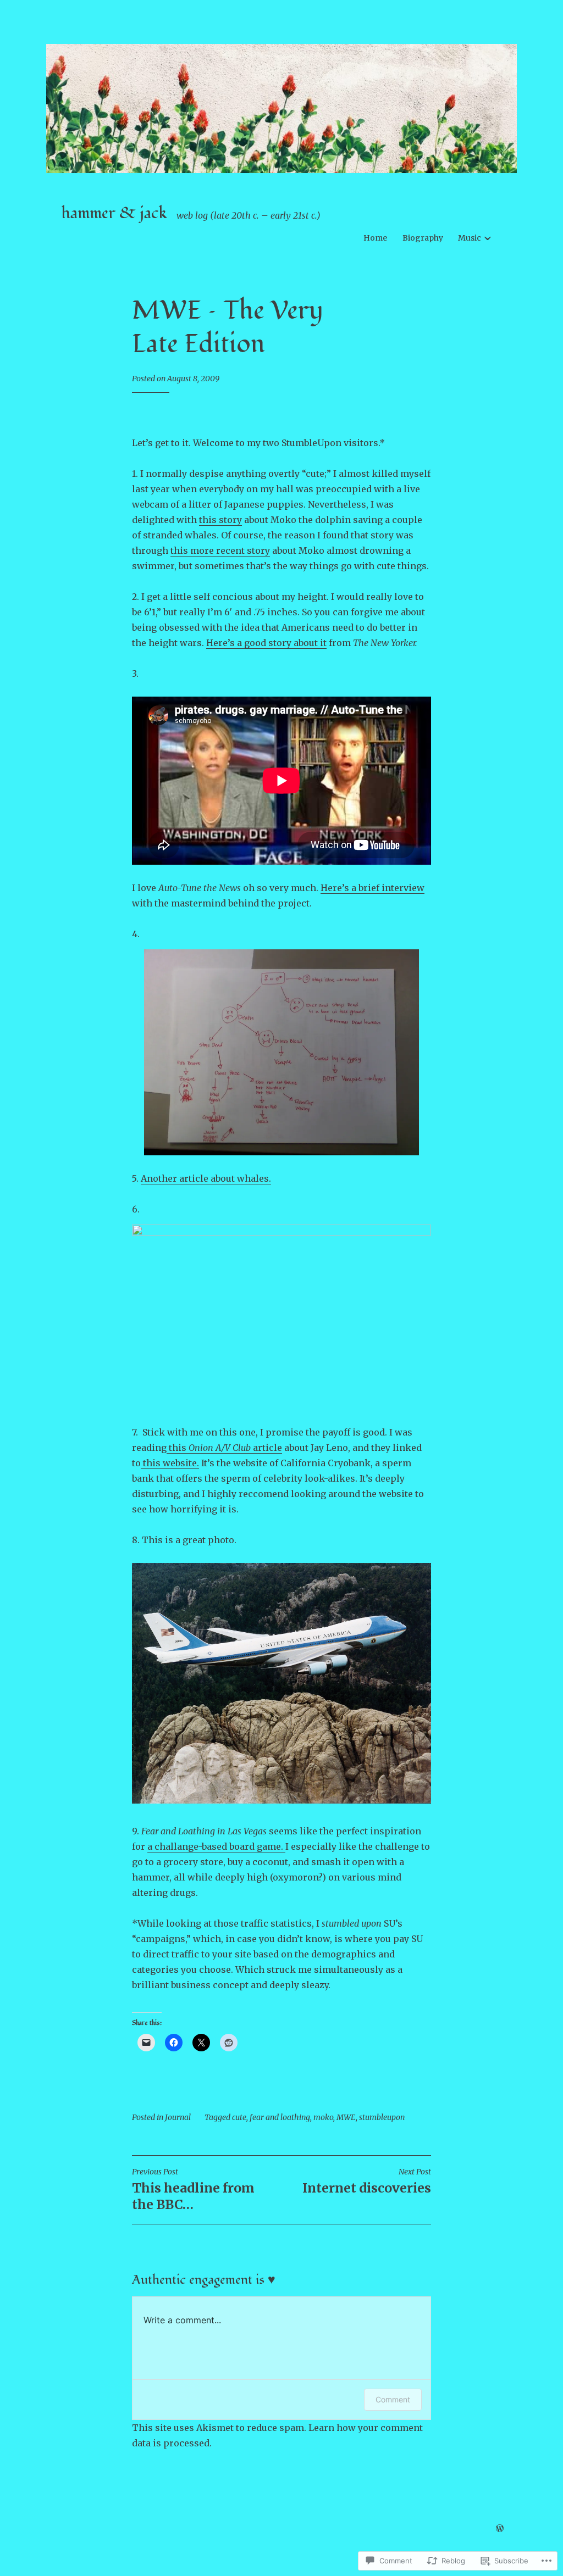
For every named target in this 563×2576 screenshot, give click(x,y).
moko (323, 2117)
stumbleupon (382, 2117)
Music (470, 238)
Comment (393, 2399)
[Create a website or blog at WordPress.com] (500, 2529)
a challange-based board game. (216, 1846)
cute (239, 2117)
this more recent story (220, 550)
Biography (423, 238)
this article (224, 1448)
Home (375, 238)
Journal (178, 2117)
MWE (346, 2117)
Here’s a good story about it (266, 643)
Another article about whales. (206, 1178)
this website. (170, 1463)
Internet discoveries (367, 2181)
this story (220, 520)
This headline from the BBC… (193, 2190)
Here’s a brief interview (372, 888)
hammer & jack (114, 213)
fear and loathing (280, 2117)
